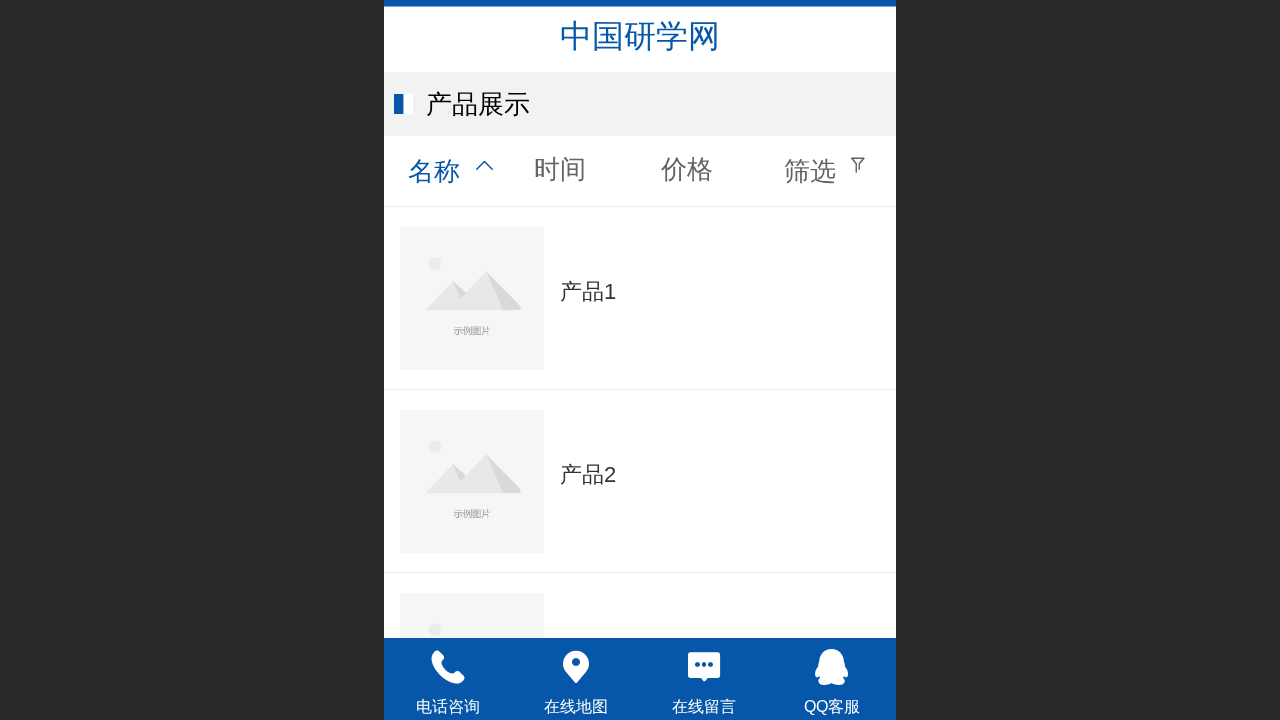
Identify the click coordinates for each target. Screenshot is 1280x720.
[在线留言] (704, 667)
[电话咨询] (448, 667)
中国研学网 (640, 36)
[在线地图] (576, 667)
